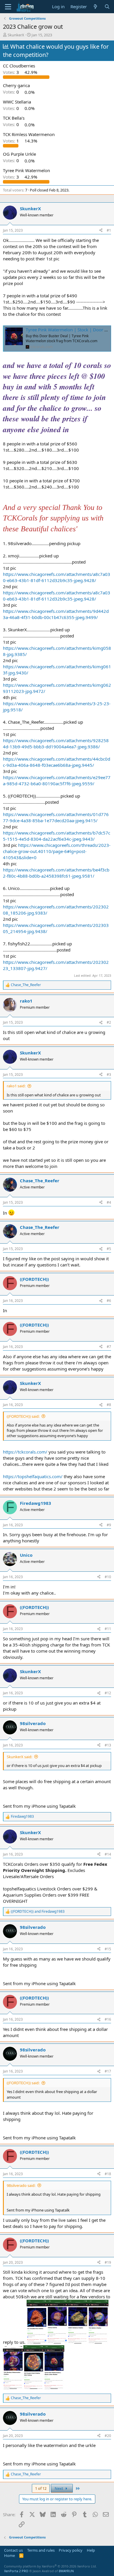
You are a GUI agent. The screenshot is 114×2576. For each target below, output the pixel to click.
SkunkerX (16, 35)
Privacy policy (71, 2550)
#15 (108, 1949)
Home (9, 2555)
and (38, 1912)
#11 (108, 1629)
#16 (108, 2019)
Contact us (13, 2550)
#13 (108, 1745)
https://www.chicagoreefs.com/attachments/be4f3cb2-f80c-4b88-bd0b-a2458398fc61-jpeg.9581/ (56, 873)
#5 (109, 1249)
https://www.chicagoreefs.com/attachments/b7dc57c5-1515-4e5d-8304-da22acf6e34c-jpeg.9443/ (57, 836)
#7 (109, 1347)
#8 (109, 1405)
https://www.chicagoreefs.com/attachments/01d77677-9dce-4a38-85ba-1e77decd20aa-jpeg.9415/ (56, 817)
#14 (108, 1854)
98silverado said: (21, 2185)
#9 (109, 1525)
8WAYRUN (66, 2571)
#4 (109, 1202)
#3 (109, 1075)
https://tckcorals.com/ (25, 1452)
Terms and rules (41, 2550)
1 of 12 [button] (41, 2488)
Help (91, 2550)
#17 (108, 2071)
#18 (108, 2174)
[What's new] (95, 7)
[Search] (107, 7)
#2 (109, 1022)
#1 (109, 230)
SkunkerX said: (19, 1757)
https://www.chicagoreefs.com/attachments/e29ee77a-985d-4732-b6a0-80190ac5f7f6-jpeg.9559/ (57, 780)
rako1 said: (16, 1086)
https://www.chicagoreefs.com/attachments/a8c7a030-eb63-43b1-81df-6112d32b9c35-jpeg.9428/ (57, 577)
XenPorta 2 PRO (16, 2571)
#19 (108, 2262)
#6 (109, 1301)
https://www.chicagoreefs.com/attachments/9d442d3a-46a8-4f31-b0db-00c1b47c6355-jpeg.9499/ (56, 614)
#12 (108, 1693)
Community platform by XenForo (50, 2566)
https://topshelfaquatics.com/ (33, 1476)
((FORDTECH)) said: (23, 1416)
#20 (108, 2436)
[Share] (101, 231)
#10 (108, 1577)
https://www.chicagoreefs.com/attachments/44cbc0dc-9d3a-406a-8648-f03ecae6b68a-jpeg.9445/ (57, 762)
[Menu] (8, 7)
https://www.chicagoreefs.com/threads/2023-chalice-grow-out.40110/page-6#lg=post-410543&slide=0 (57, 851)
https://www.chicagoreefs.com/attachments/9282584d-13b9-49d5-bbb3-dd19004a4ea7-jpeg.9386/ (56, 743)
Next (59, 2488)
